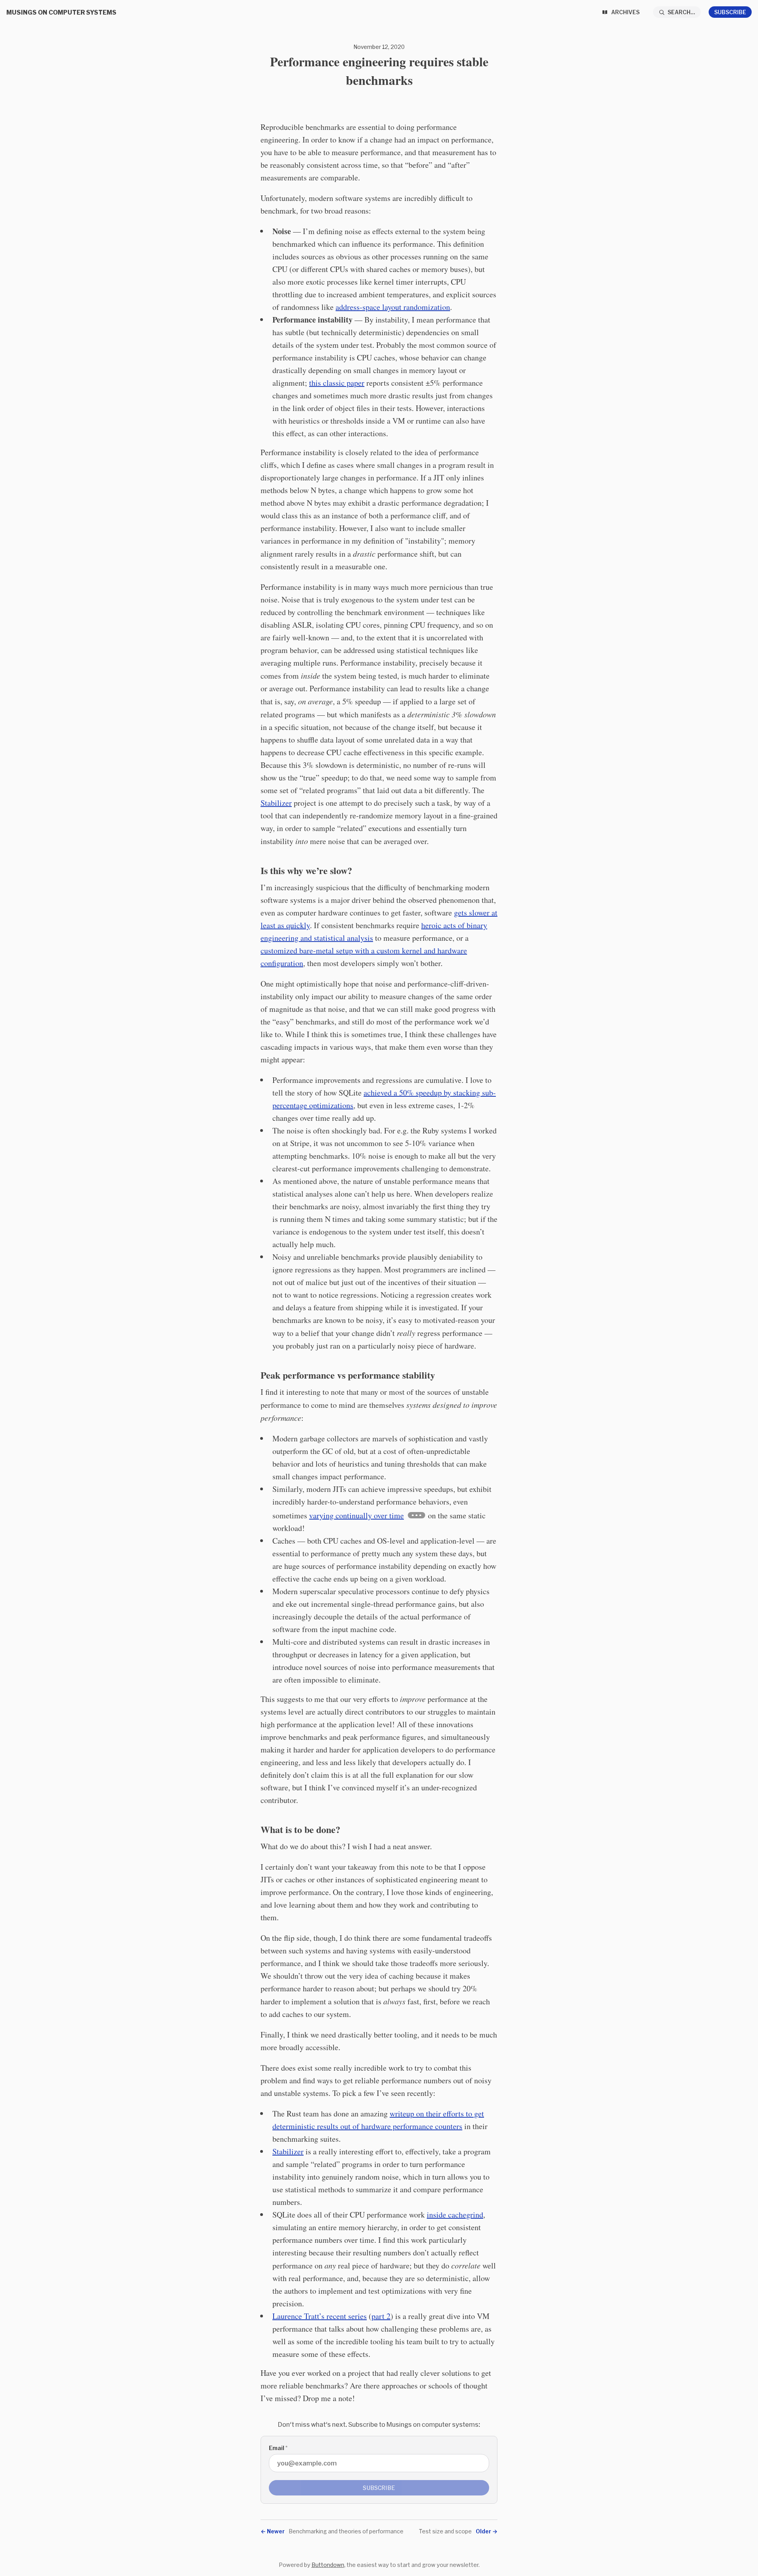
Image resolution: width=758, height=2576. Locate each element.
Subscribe (730, 12)
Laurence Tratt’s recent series (320, 2316)
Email (278, 2448)
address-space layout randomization (393, 307)
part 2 (381, 2316)
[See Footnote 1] (417, 1515)
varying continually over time (356, 1515)
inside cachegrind (455, 2215)
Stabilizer (276, 803)
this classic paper (337, 383)
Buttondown (328, 2565)
